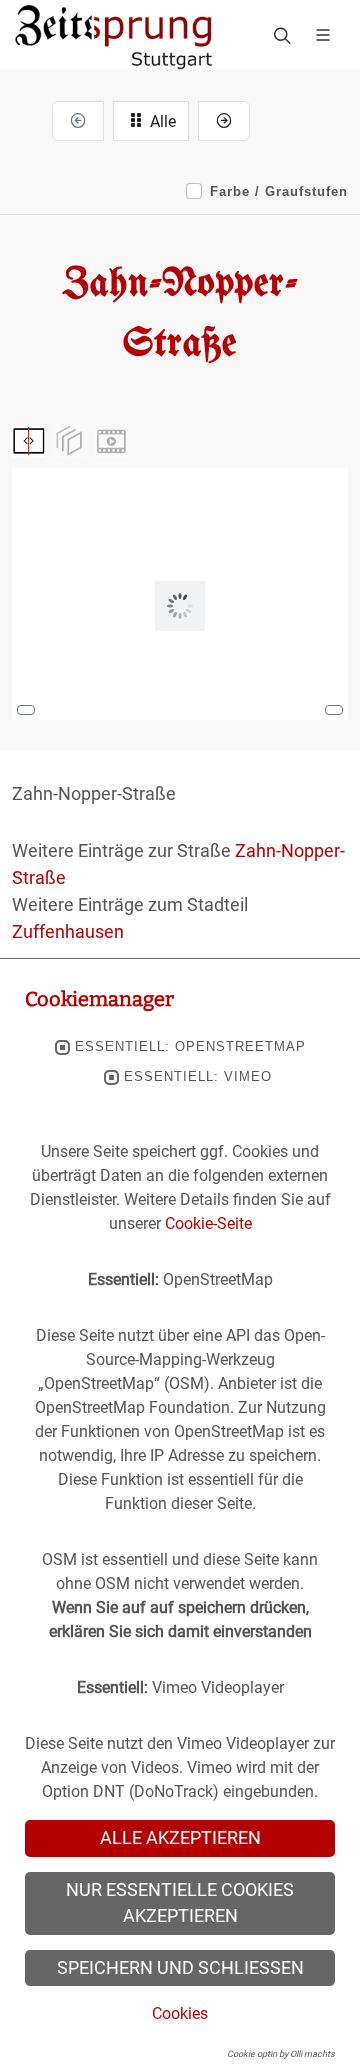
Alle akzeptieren (180, 1838)
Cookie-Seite (208, 1223)
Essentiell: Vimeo (198, 1077)
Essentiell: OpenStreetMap (190, 1047)
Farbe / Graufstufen (279, 191)
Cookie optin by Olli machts (281, 2054)
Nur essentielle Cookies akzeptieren (180, 1903)
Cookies (180, 2013)
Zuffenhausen (68, 931)
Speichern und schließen (180, 1968)
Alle (161, 121)
